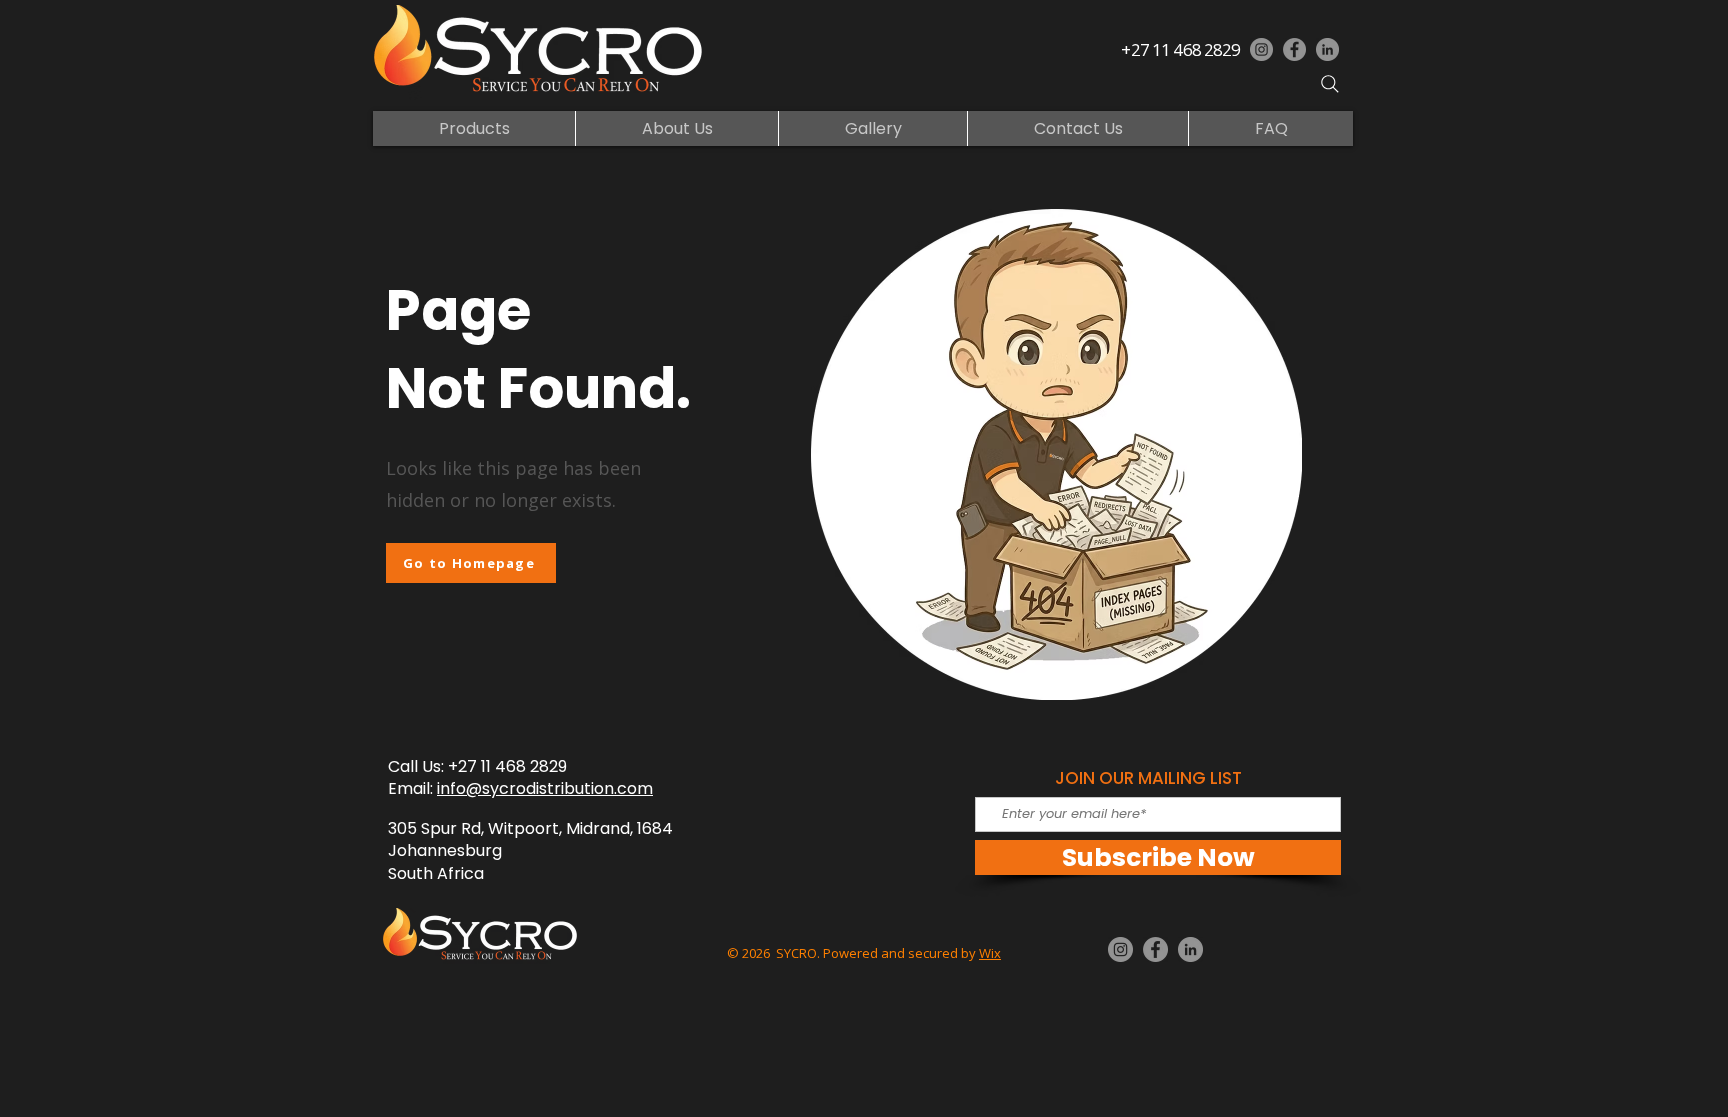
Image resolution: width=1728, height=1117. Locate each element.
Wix (990, 953)
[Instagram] (1261, 49)
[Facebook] (1294, 49)
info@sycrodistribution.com (545, 788)
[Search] (1330, 84)
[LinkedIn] (1327, 49)
